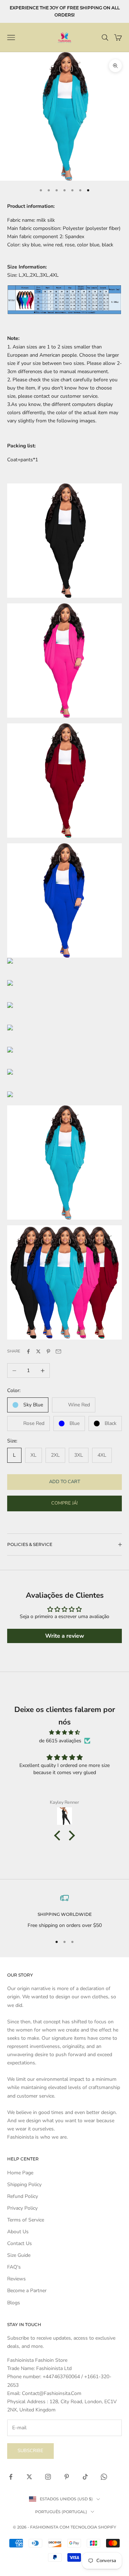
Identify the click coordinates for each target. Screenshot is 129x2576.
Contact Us (20, 2243)
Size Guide (19, 2255)
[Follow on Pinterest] (67, 2477)
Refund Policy (23, 2196)
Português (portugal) (61, 2512)
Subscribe (30, 2451)
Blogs (14, 2303)
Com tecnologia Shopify (88, 2527)
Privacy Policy (22, 2208)
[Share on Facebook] (28, 1351)
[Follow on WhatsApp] (104, 2477)
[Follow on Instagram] (48, 2477)
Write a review (65, 1636)
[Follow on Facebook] (11, 2477)
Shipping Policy (24, 2185)
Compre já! (64, 1503)
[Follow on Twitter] (29, 2477)
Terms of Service (26, 2220)
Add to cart (65, 1482)
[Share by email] (58, 1351)
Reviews (16, 2279)
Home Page (20, 2173)
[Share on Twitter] (38, 1351)
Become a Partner (27, 2291)
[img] (64, 1732)
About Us (18, 2232)
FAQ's (14, 2267)
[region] (64, 1911)
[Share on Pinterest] (48, 1351)
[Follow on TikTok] (85, 2477)
